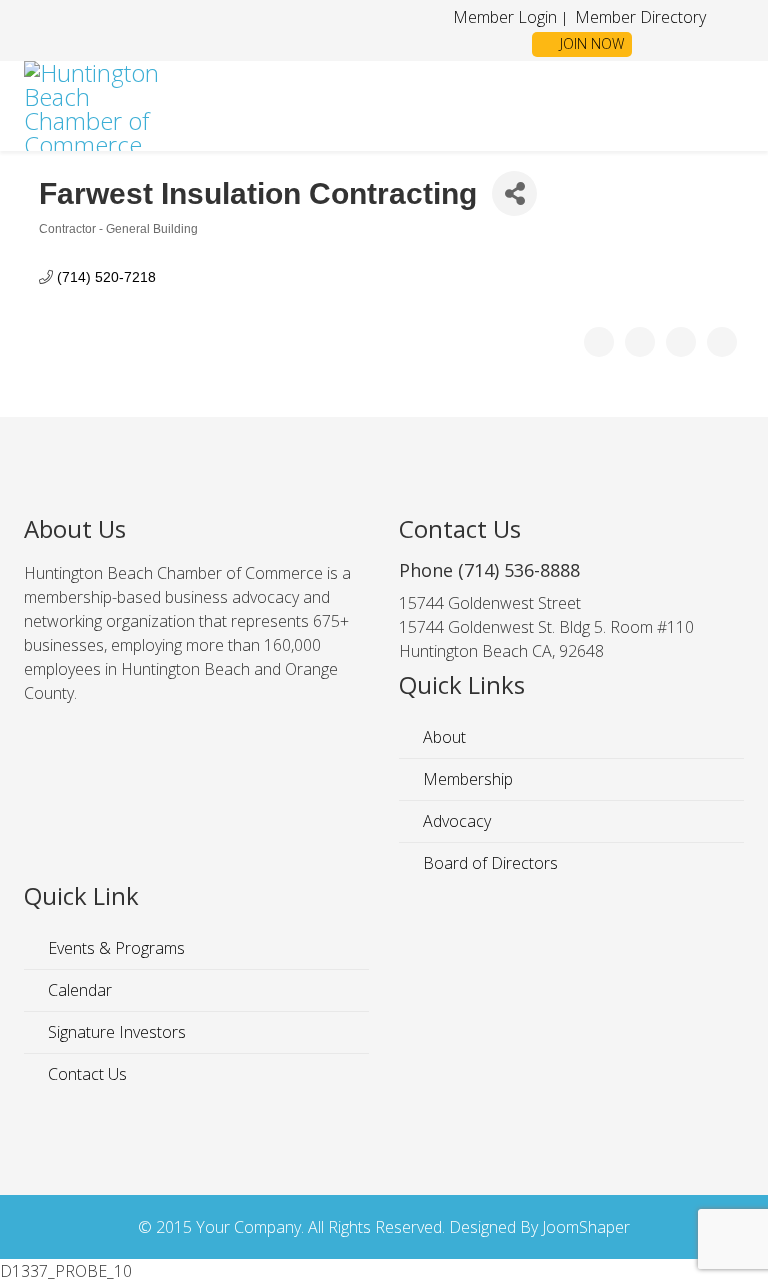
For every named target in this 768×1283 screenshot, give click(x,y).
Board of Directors (488, 863)
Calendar (78, 990)
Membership (466, 779)
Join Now (590, 43)
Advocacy (455, 821)
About (442, 737)
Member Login (505, 17)
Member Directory (638, 17)
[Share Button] (514, 193)
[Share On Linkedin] (722, 342)
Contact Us (85, 1074)
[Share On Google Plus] (681, 342)
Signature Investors (115, 1032)
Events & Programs (114, 948)
